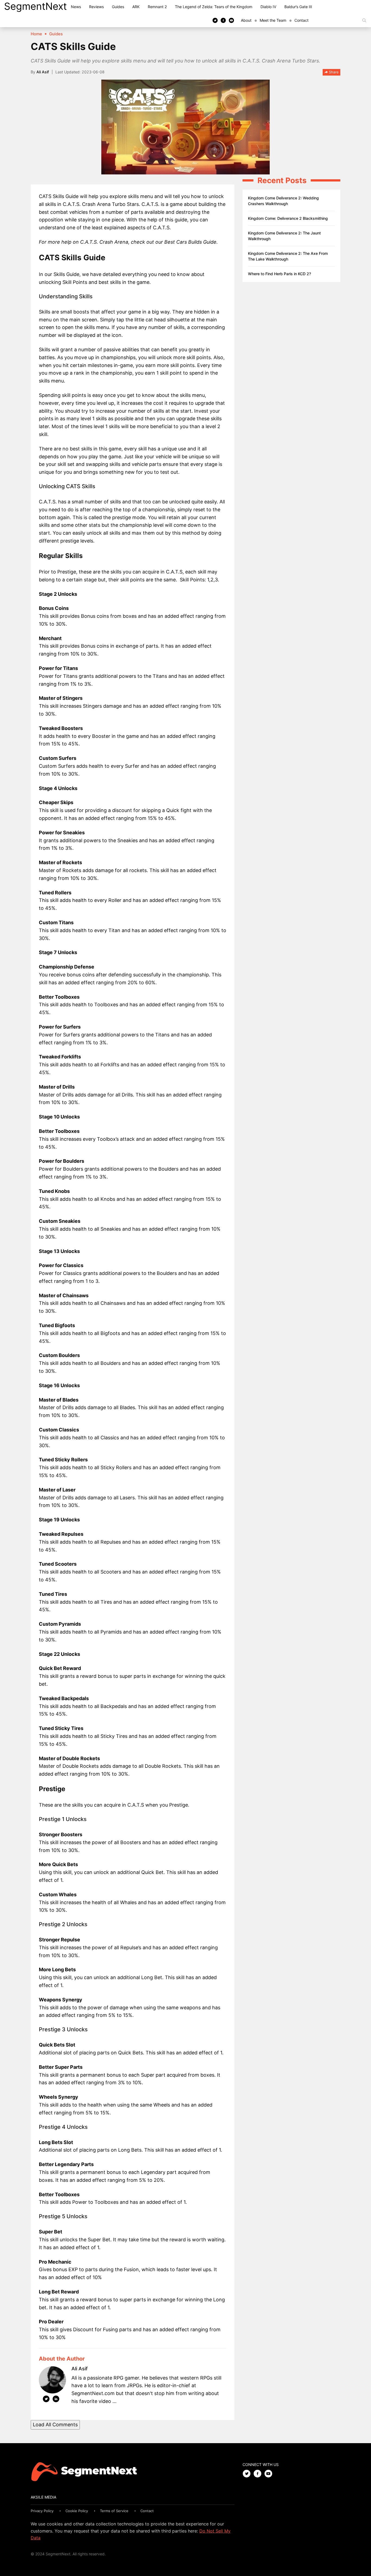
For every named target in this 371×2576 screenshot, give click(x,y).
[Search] (364, 20)
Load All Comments (55, 2425)
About (246, 20)
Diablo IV (268, 7)
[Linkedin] (56, 2400)
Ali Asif (43, 72)
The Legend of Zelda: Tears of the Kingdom (214, 7)
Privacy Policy (42, 2511)
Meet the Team (273, 20)
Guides (118, 7)
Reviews (96, 7)
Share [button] (333, 72)
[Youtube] (231, 20)
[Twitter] (215, 20)
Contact (301, 20)
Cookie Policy (77, 2511)
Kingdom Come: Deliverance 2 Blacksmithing (288, 218)
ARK (136, 7)
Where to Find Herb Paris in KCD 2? (279, 274)
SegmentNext (35, 6)
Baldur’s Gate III (298, 7)
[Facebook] (223, 20)
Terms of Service (114, 2511)
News (76, 7)
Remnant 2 (157, 7)
